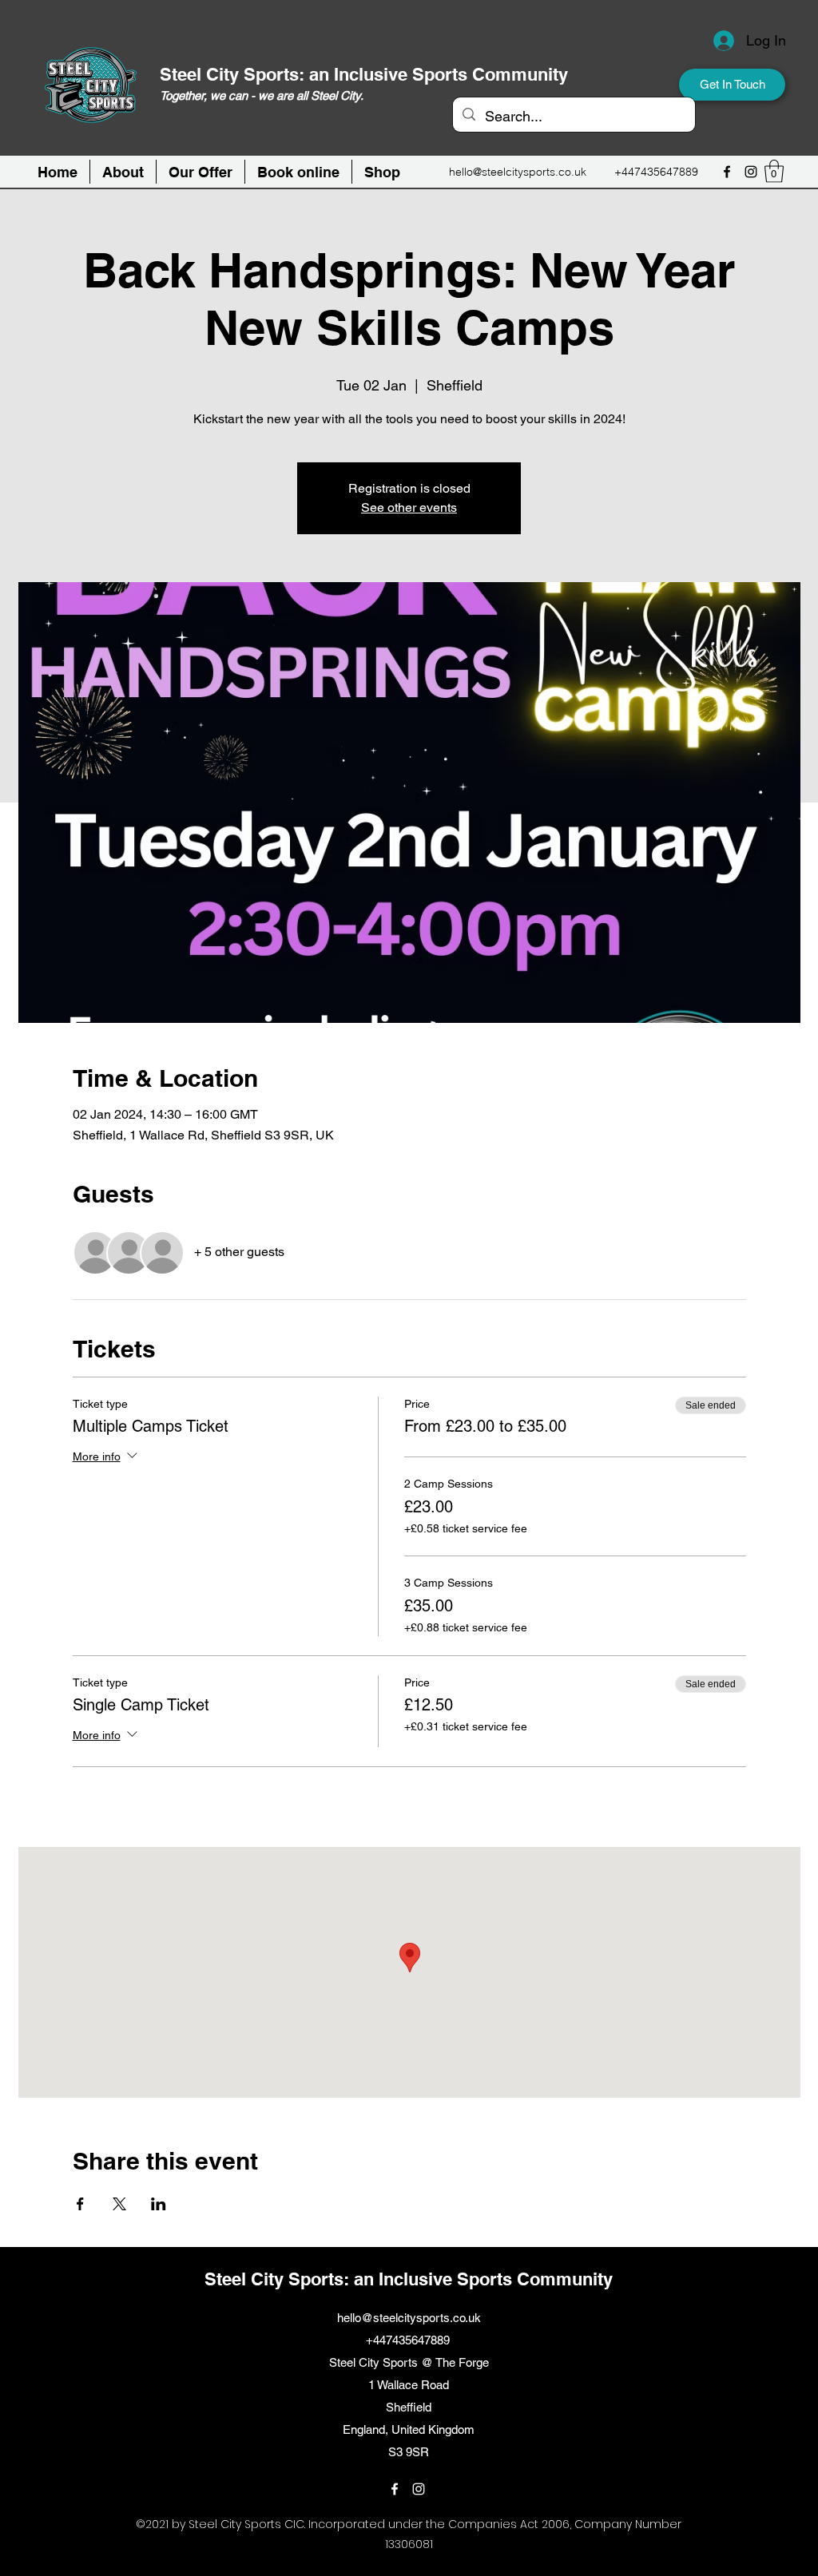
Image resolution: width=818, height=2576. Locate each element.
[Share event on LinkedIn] (159, 2204)
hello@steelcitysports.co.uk (518, 172)
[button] (298, 172)
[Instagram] (751, 172)
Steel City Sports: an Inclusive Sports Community (364, 74)
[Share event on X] (119, 2204)
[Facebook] (727, 172)
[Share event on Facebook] (80, 2204)
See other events (409, 507)
